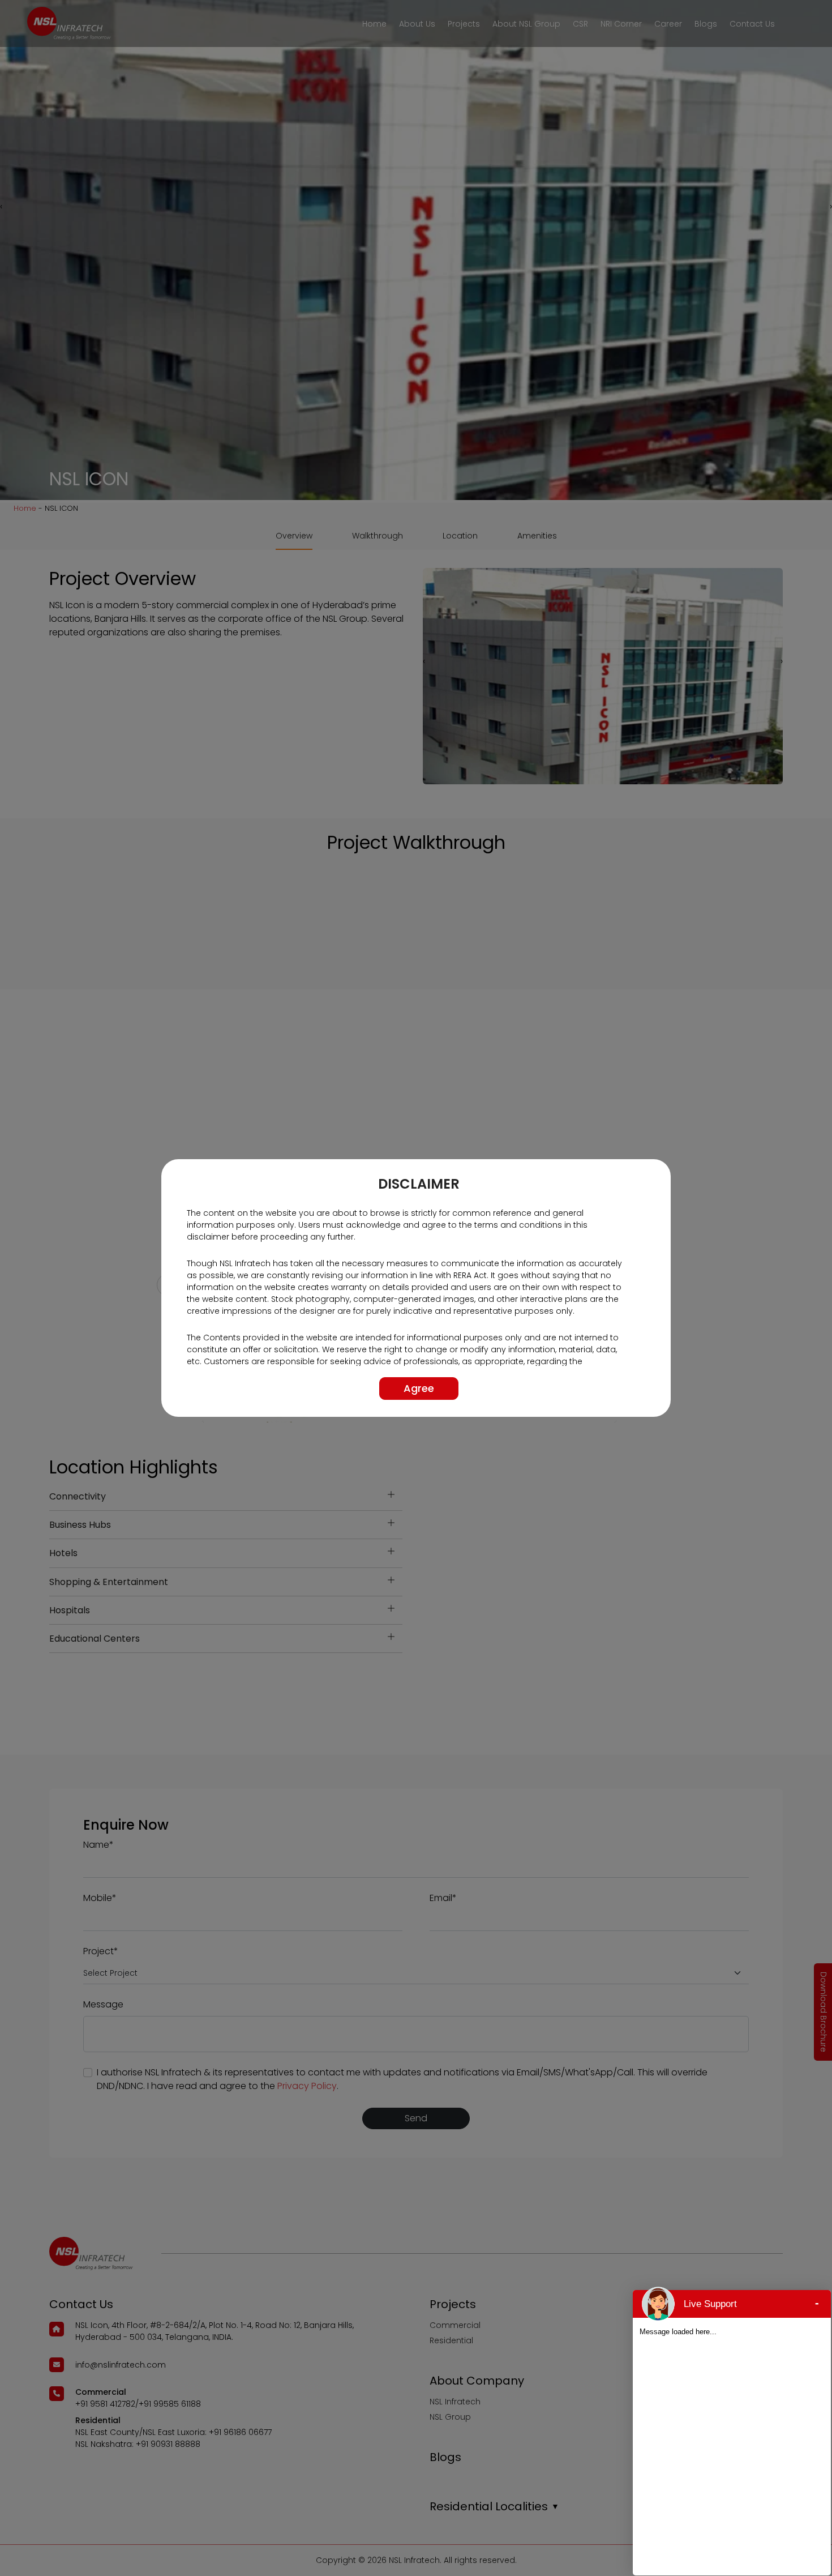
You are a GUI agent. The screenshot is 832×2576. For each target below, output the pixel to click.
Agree (419, 1388)
